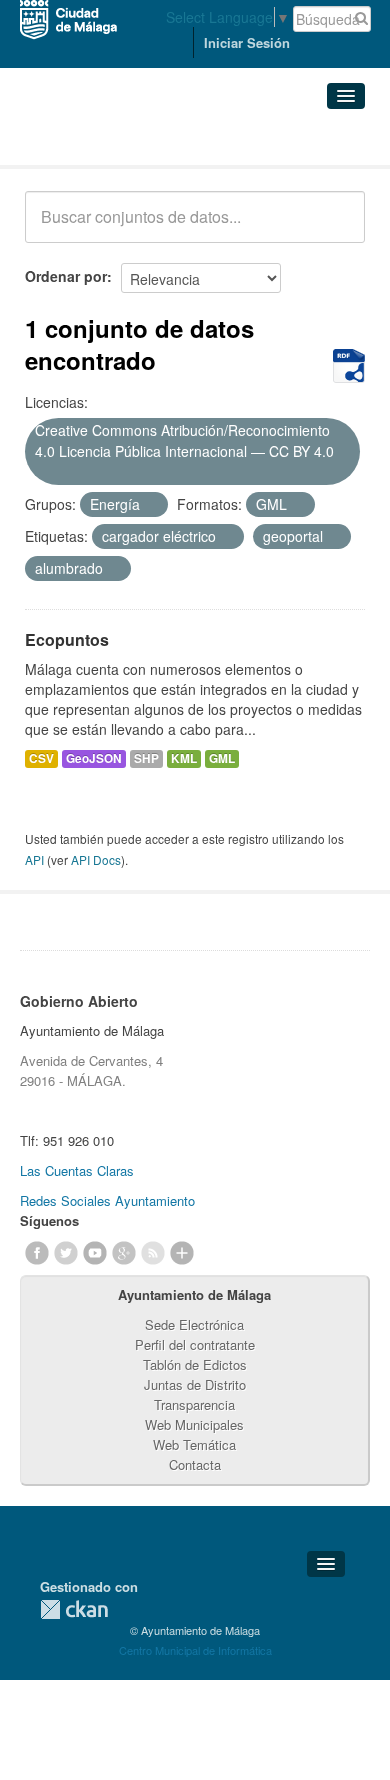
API (34, 859)
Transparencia (194, 1404)
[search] (336, 228)
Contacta (195, 1464)
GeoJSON (94, 758)
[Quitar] (42, 473)
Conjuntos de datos (113, 140)
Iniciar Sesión (247, 42)
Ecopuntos (67, 639)
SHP (146, 758)
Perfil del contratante (195, 1344)
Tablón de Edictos (195, 1364)
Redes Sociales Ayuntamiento (107, 1200)
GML (222, 758)
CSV (41, 758)
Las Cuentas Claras (77, 1170)
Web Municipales (194, 1424)
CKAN (74, 1609)
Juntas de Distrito (195, 1384)
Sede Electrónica (194, 1324)
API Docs (96, 859)
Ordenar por (66, 276)
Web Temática (194, 1444)
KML (184, 758)
